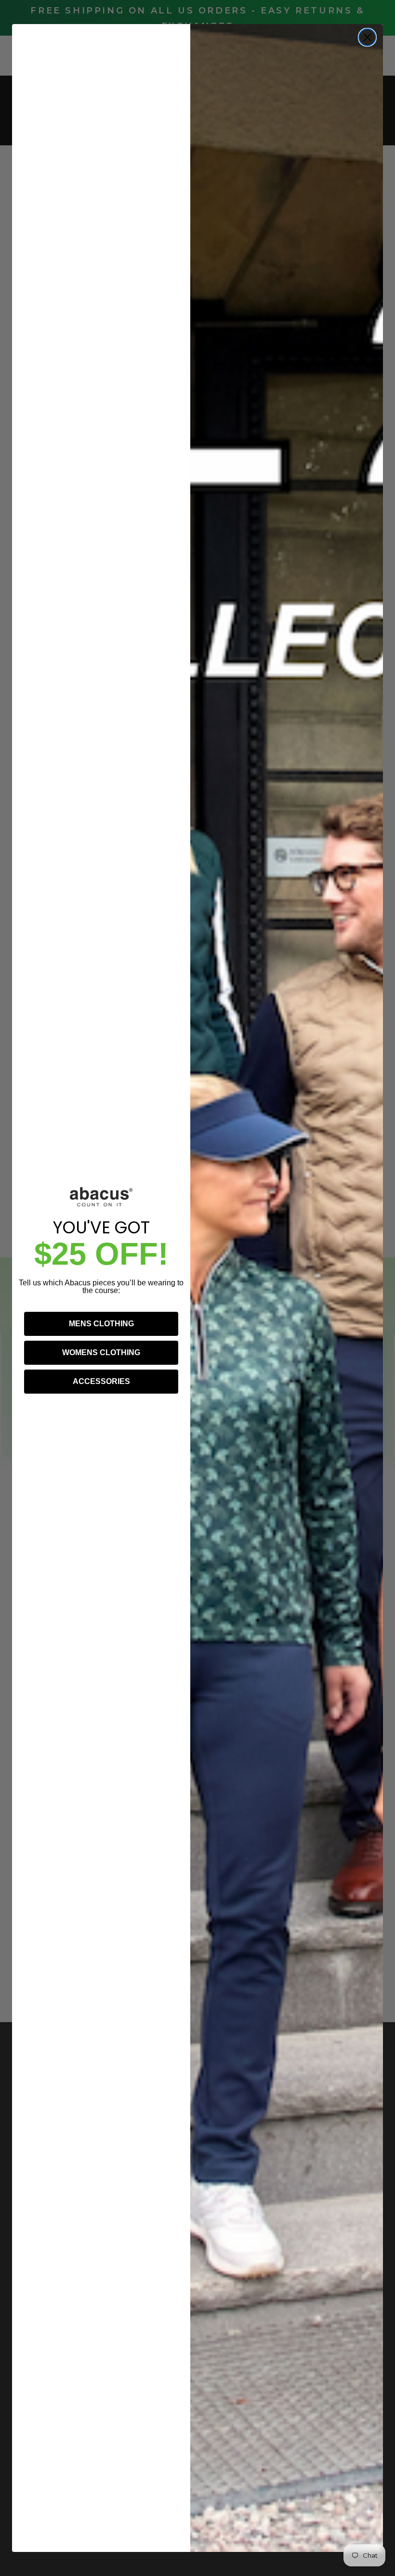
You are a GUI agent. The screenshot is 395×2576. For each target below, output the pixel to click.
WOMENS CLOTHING (101, 1352)
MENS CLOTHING (101, 1324)
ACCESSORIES (101, 1381)
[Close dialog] (367, 37)
